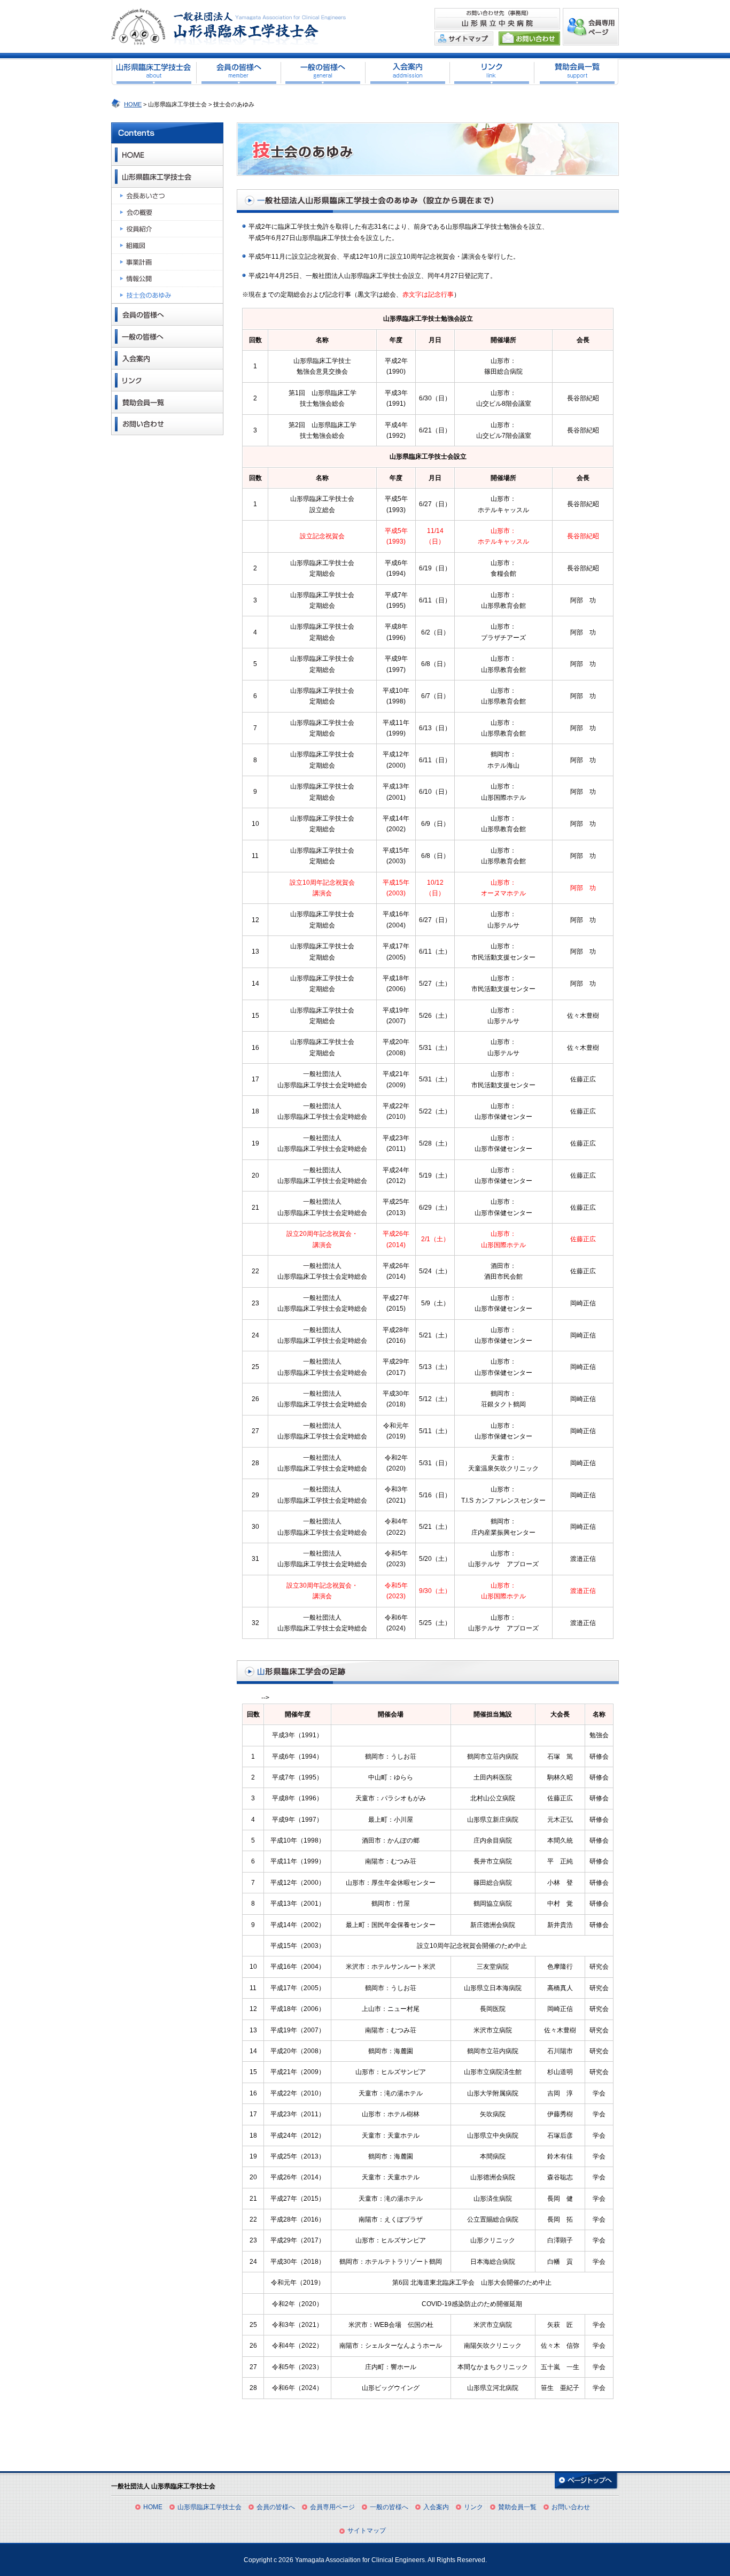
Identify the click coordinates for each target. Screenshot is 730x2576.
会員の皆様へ (276, 2507)
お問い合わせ (571, 2507)
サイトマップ (367, 2531)
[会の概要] (167, 212)
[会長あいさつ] (167, 196)
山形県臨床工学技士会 (209, 2507)
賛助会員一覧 (517, 2507)
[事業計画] (167, 262)
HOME (133, 104)
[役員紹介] (167, 229)
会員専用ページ (332, 2507)
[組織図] (167, 246)
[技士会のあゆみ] (178, 295)
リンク (473, 2507)
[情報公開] (167, 279)
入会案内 (436, 2507)
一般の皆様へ (389, 2507)
